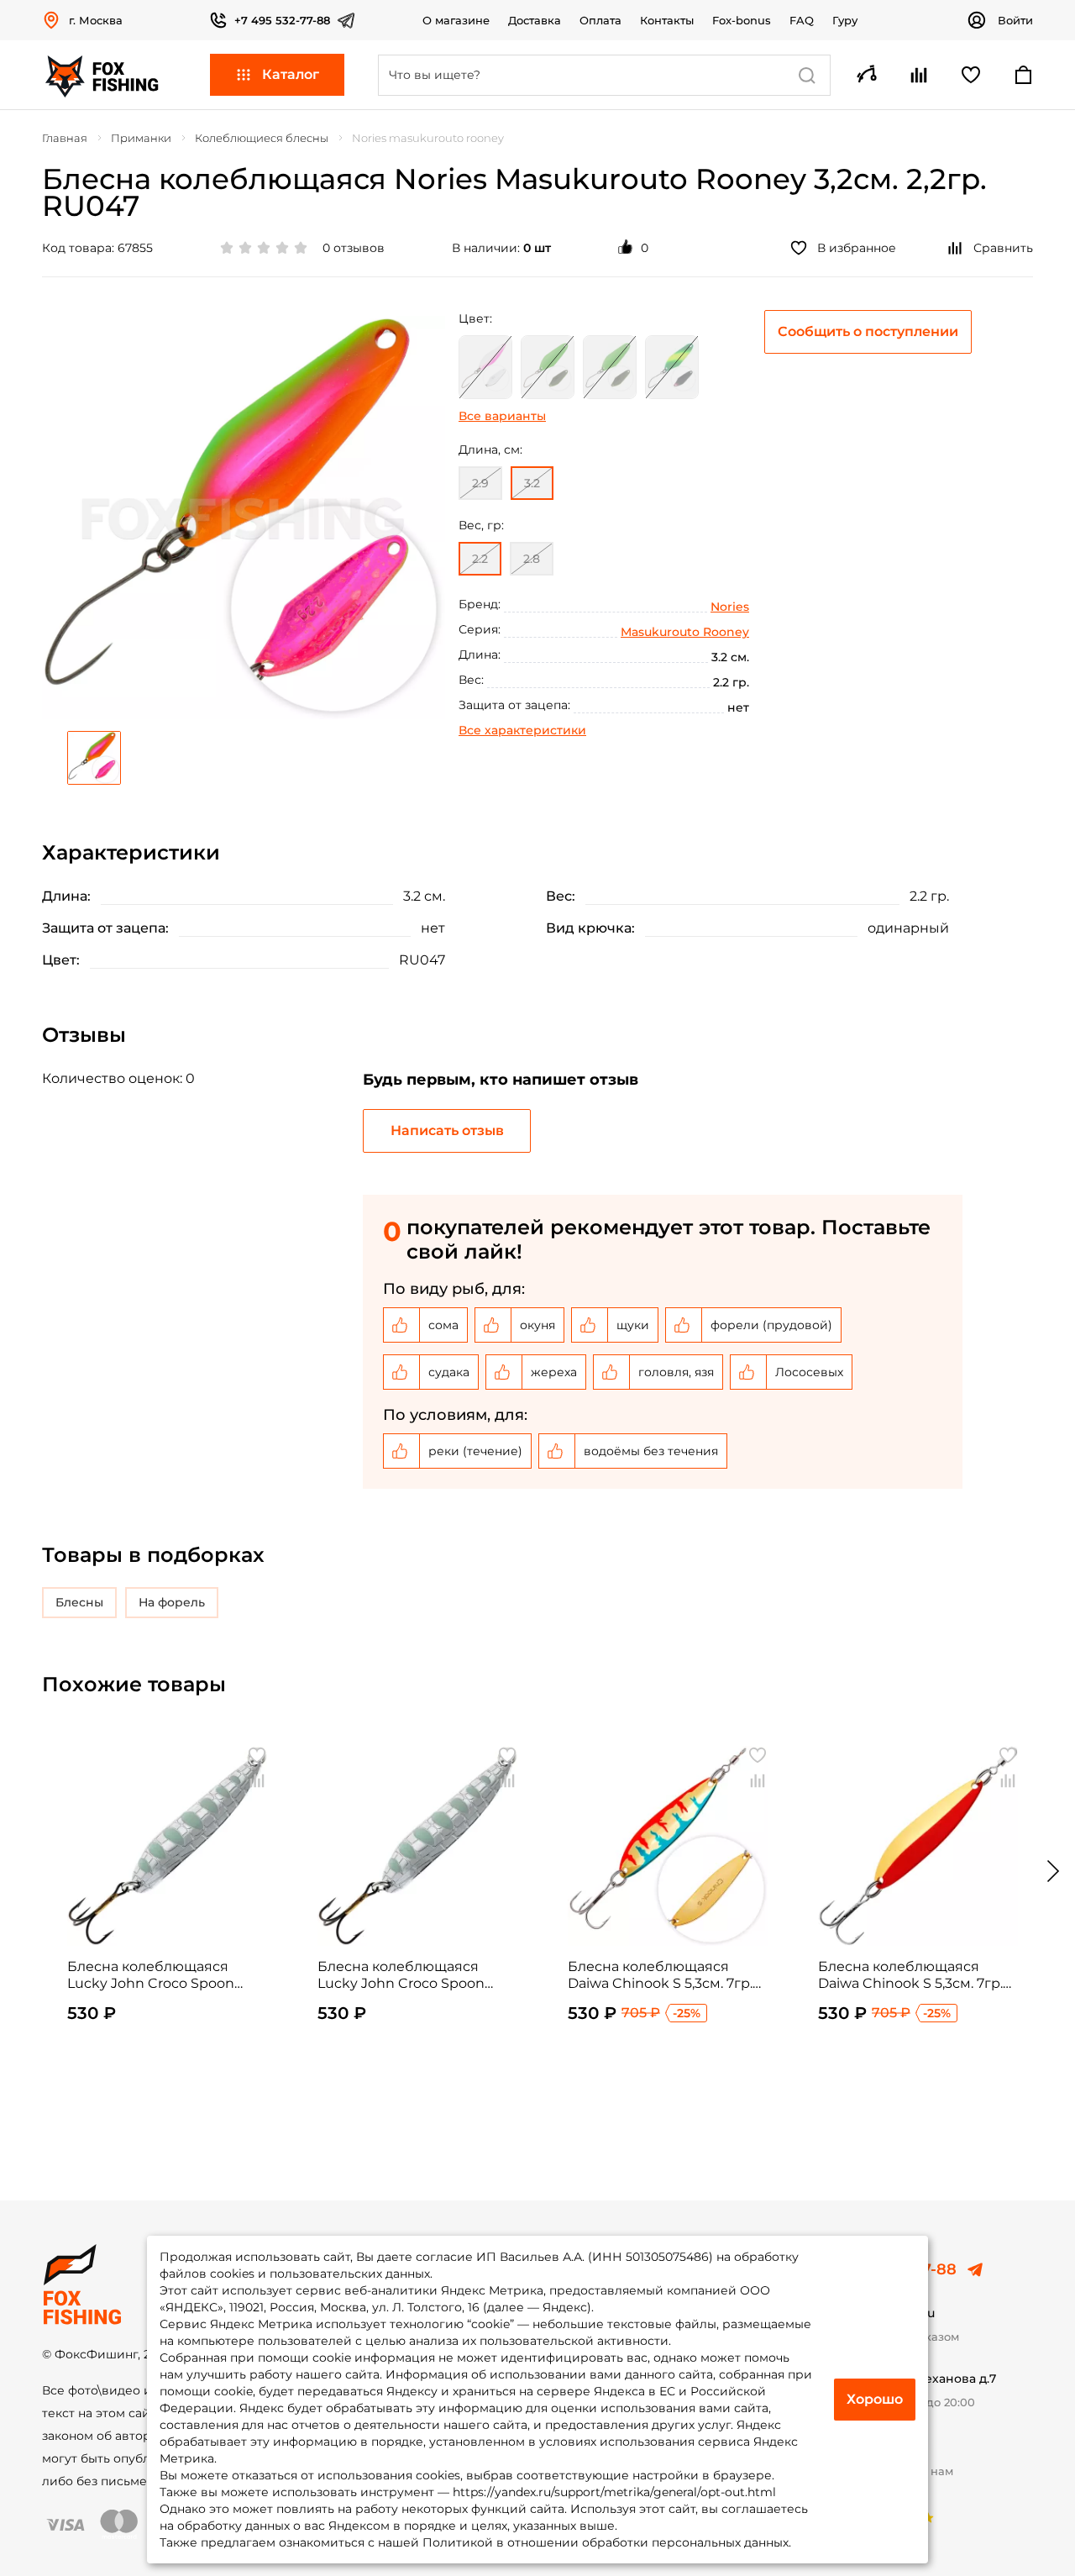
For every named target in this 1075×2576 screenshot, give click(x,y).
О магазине (456, 20)
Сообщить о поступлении (868, 331)
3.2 (532, 483)
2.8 (532, 559)
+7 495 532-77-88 (282, 20)
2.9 (480, 483)
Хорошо (875, 2399)
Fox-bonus (742, 20)
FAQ (802, 20)
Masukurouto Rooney (685, 632)
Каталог (291, 74)
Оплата (600, 20)
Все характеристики (522, 730)
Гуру (845, 20)
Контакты (667, 20)
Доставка (535, 20)
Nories (730, 607)
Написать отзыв (447, 1130)
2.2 (480, 559)
